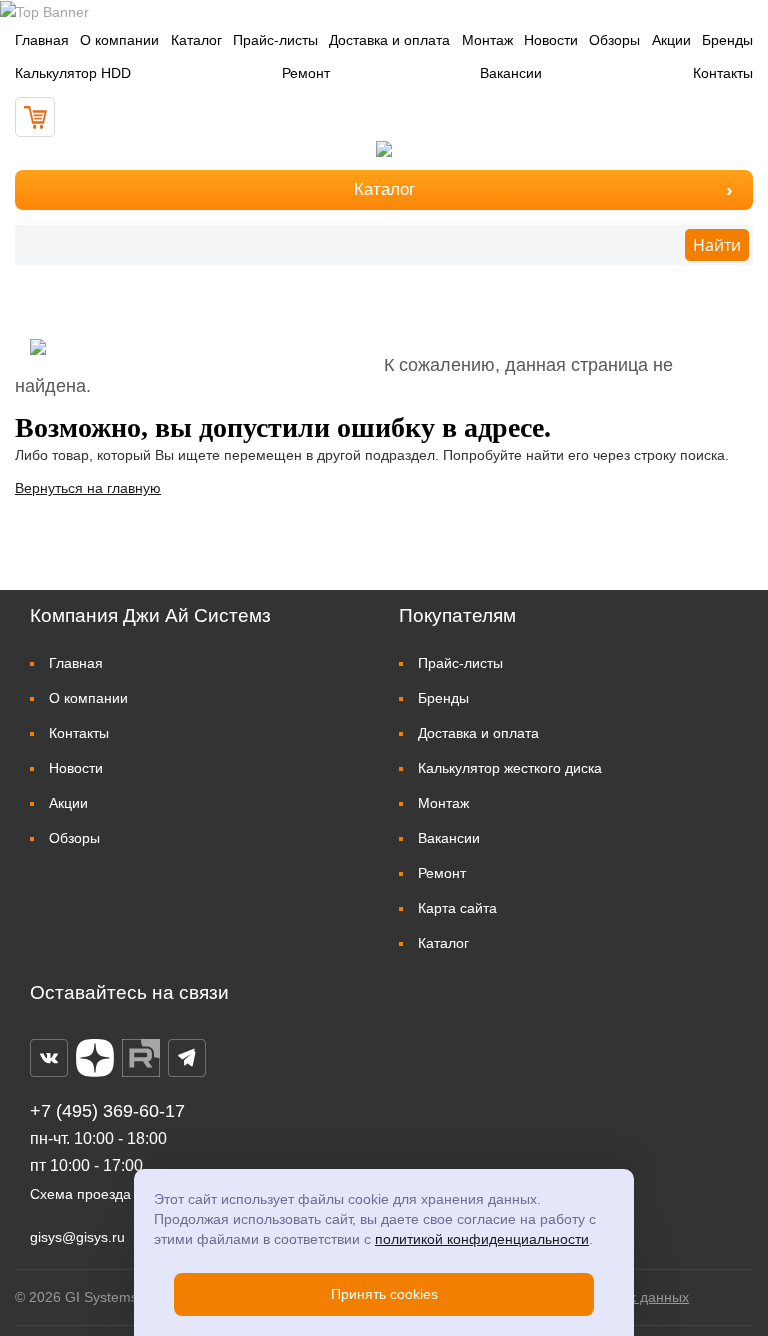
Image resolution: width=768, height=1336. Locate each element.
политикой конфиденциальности (482, 1239)
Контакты (723, 73)
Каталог (196, 40)
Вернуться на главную (88, 488)
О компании (119, 40)
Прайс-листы (275, 40)
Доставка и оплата (389, 40)
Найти (717, 245)
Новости (551, 40)
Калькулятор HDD (73, 73)
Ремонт (306, 73)
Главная (42, 40)
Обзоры (614, 40)
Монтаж (487, 40)
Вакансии (511, 73)
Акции (671, 40)
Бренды (727, 40)
